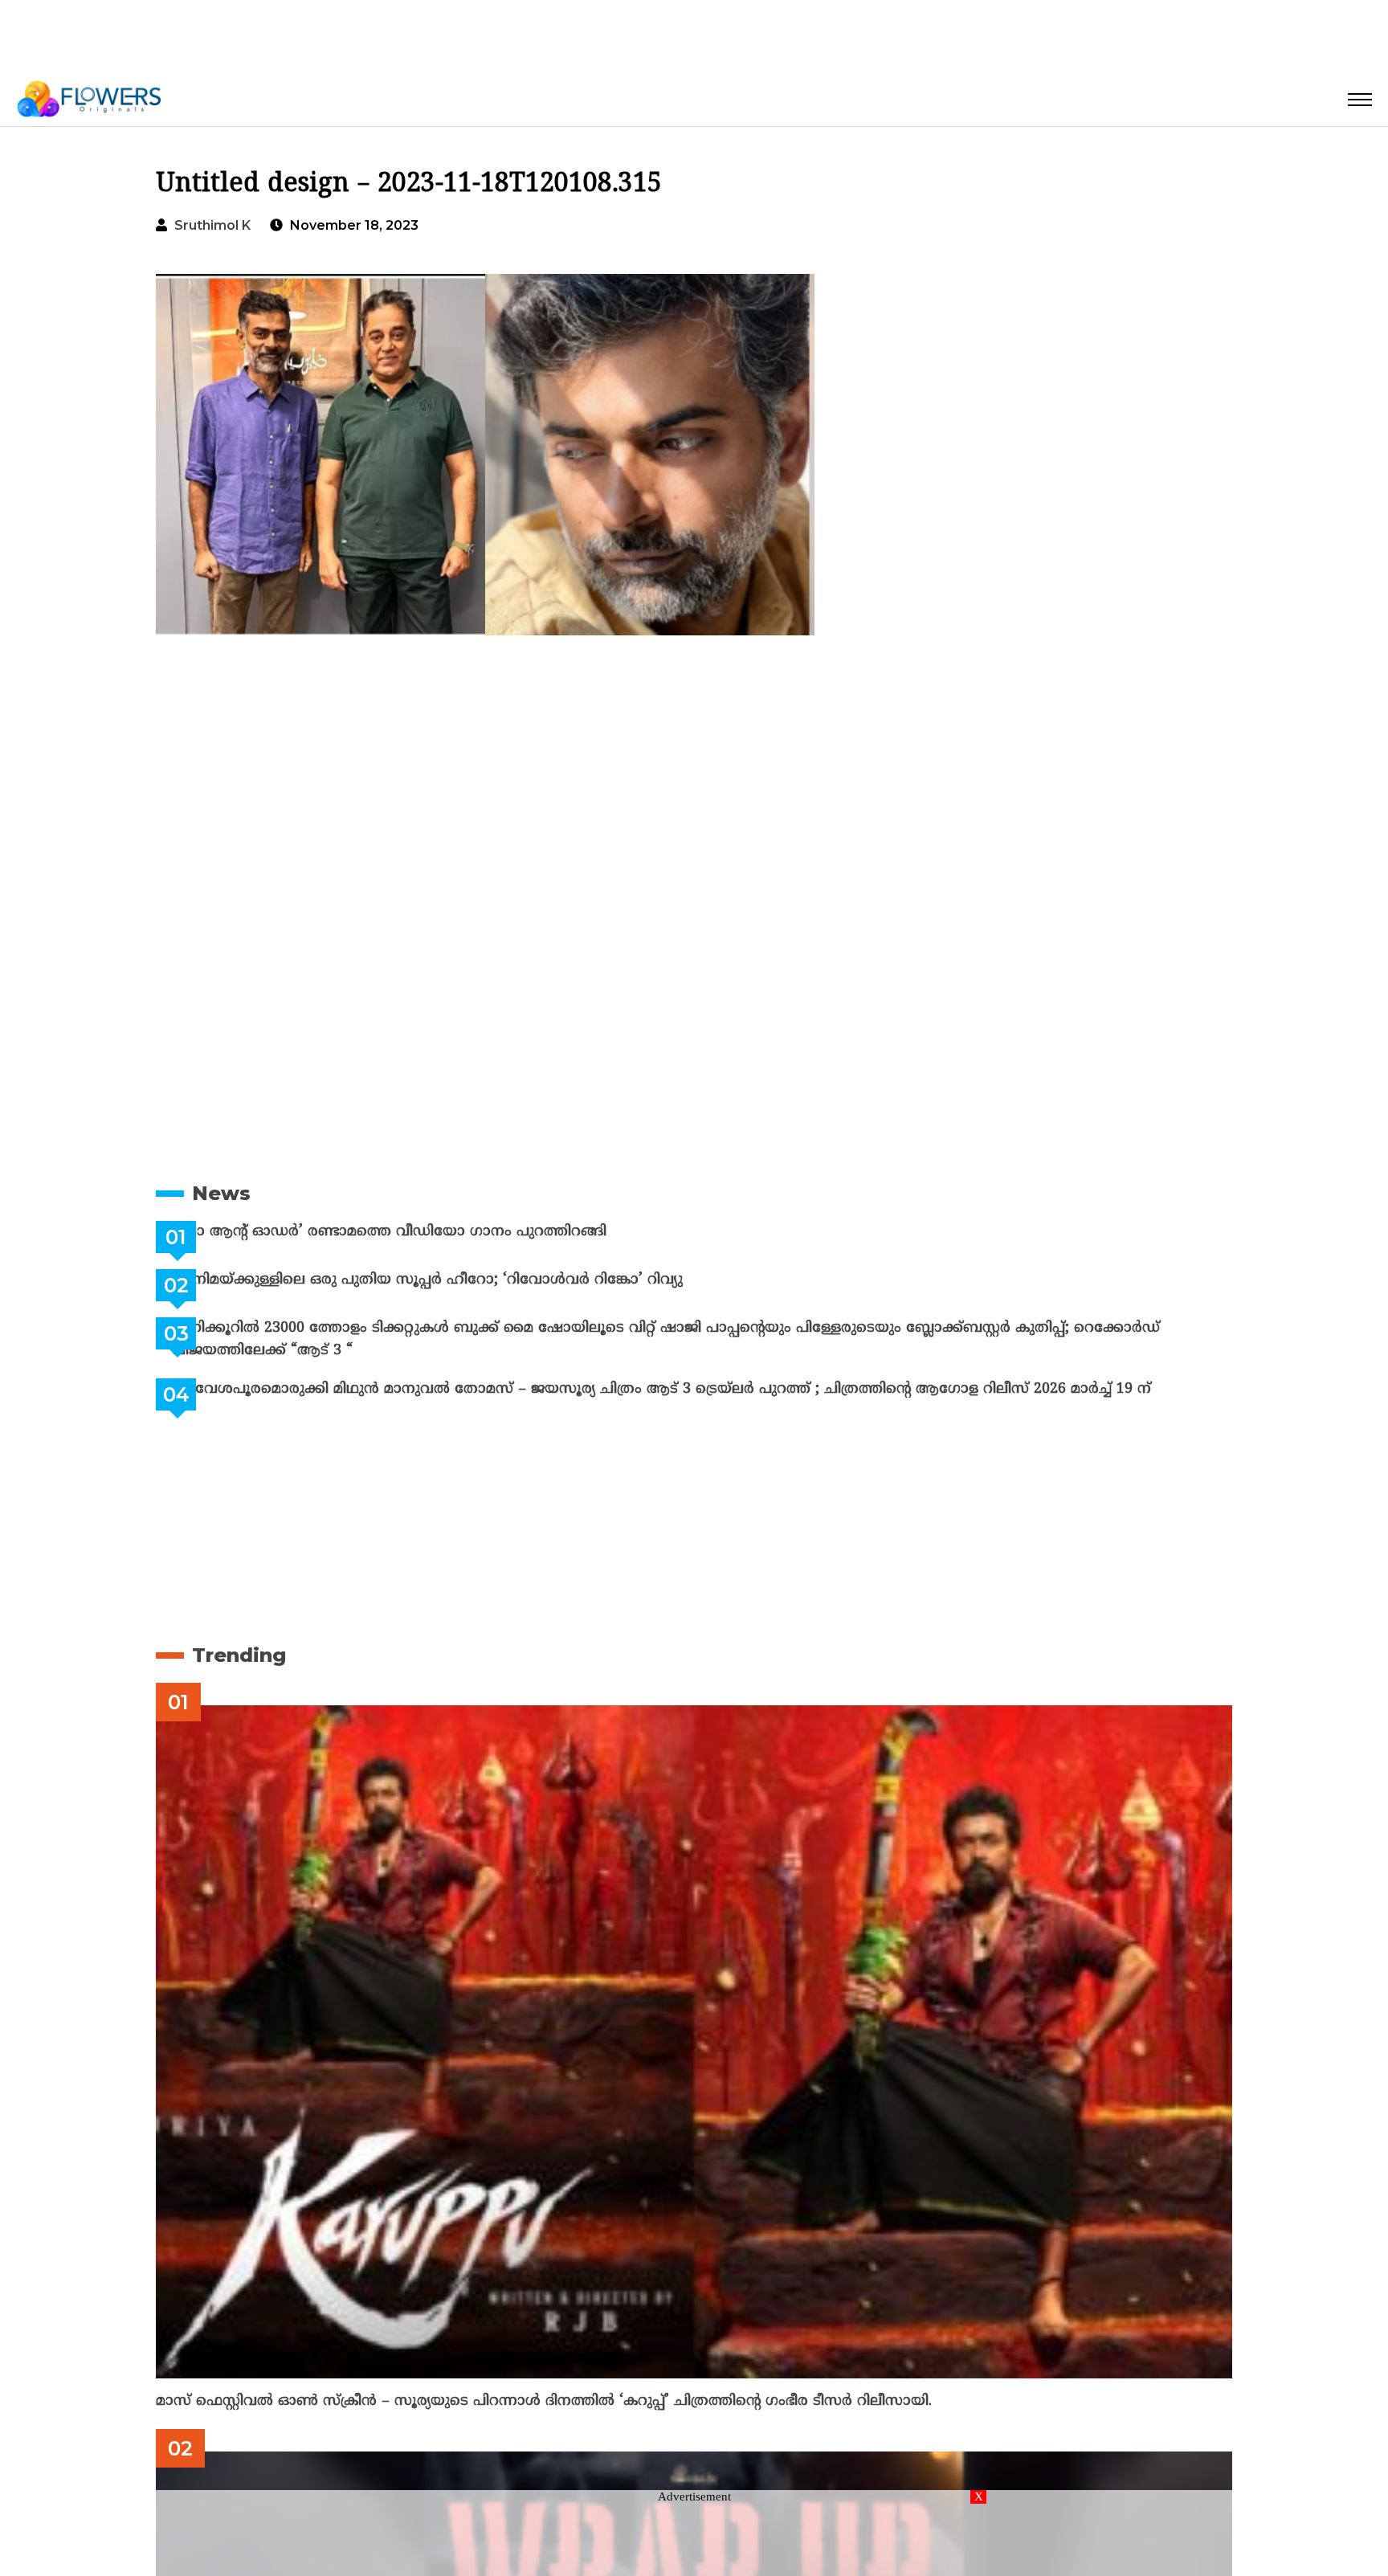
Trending (239, 1655)
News (221, 1193)
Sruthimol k (212, 225)
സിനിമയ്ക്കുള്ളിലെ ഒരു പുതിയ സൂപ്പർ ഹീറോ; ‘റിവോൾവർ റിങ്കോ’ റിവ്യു (467, 1280)
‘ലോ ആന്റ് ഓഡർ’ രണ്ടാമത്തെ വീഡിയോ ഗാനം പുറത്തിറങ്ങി (429, 1232)
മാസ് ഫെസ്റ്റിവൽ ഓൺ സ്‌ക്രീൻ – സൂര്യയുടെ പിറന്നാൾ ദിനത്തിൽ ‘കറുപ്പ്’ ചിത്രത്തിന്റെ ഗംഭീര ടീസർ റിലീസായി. (544, 2401)
